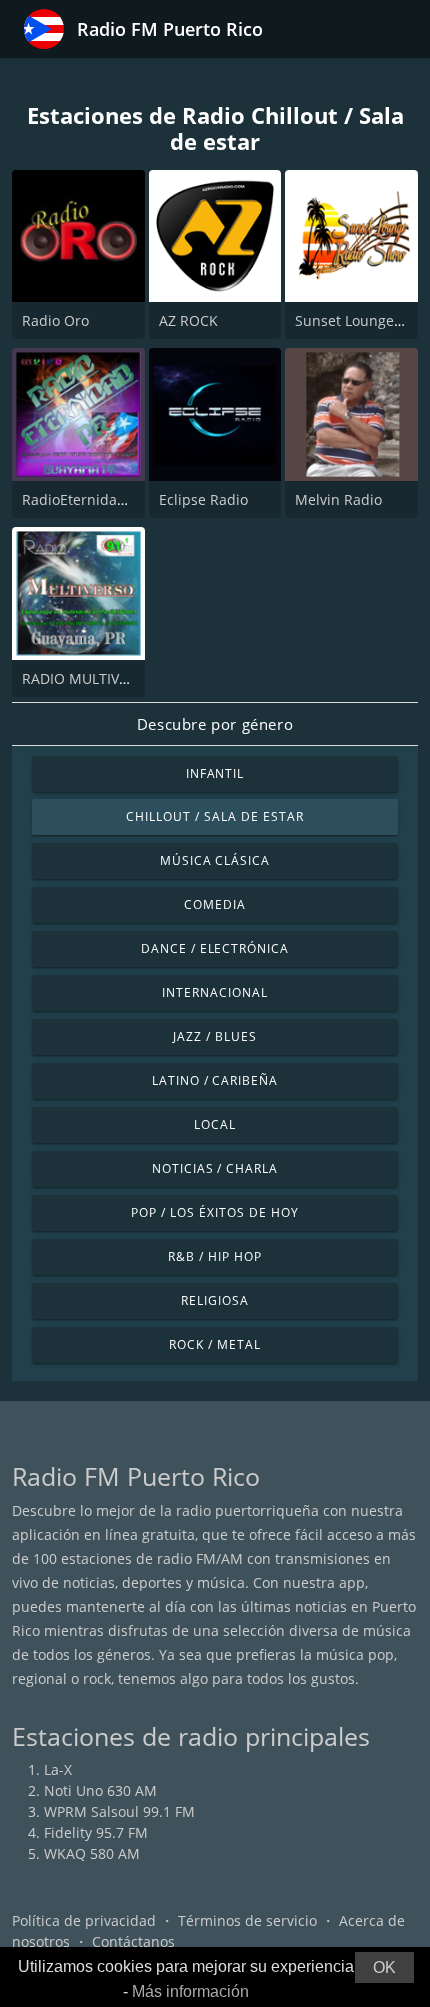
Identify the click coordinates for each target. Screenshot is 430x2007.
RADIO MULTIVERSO (88, 678)
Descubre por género (215, 724)
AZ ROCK (188, 320)
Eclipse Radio (203, 499)
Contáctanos (133, 1941)
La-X (58, 1769)
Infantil (215, 773)
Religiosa (215, 1300)
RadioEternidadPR (82, 499)
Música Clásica (215, 860)
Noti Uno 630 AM (100, 1790)
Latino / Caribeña (215, 1080)
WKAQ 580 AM (92, 1853)
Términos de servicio (247, 1920)
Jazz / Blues (215, 1036)
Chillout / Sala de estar (214, 816)
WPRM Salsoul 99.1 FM (119, 1811)
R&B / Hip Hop (214, 1256)
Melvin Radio (338, 499)
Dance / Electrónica (215, 948)
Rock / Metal (215, 1344)
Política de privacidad (84, 1920)
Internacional (214, 992)
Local (215, 1124)
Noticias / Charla (215, 1168)
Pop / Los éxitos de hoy (214, 1212)
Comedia (215, 904)
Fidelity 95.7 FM (96, 1832)
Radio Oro (55, 320)
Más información (190, 1991)
